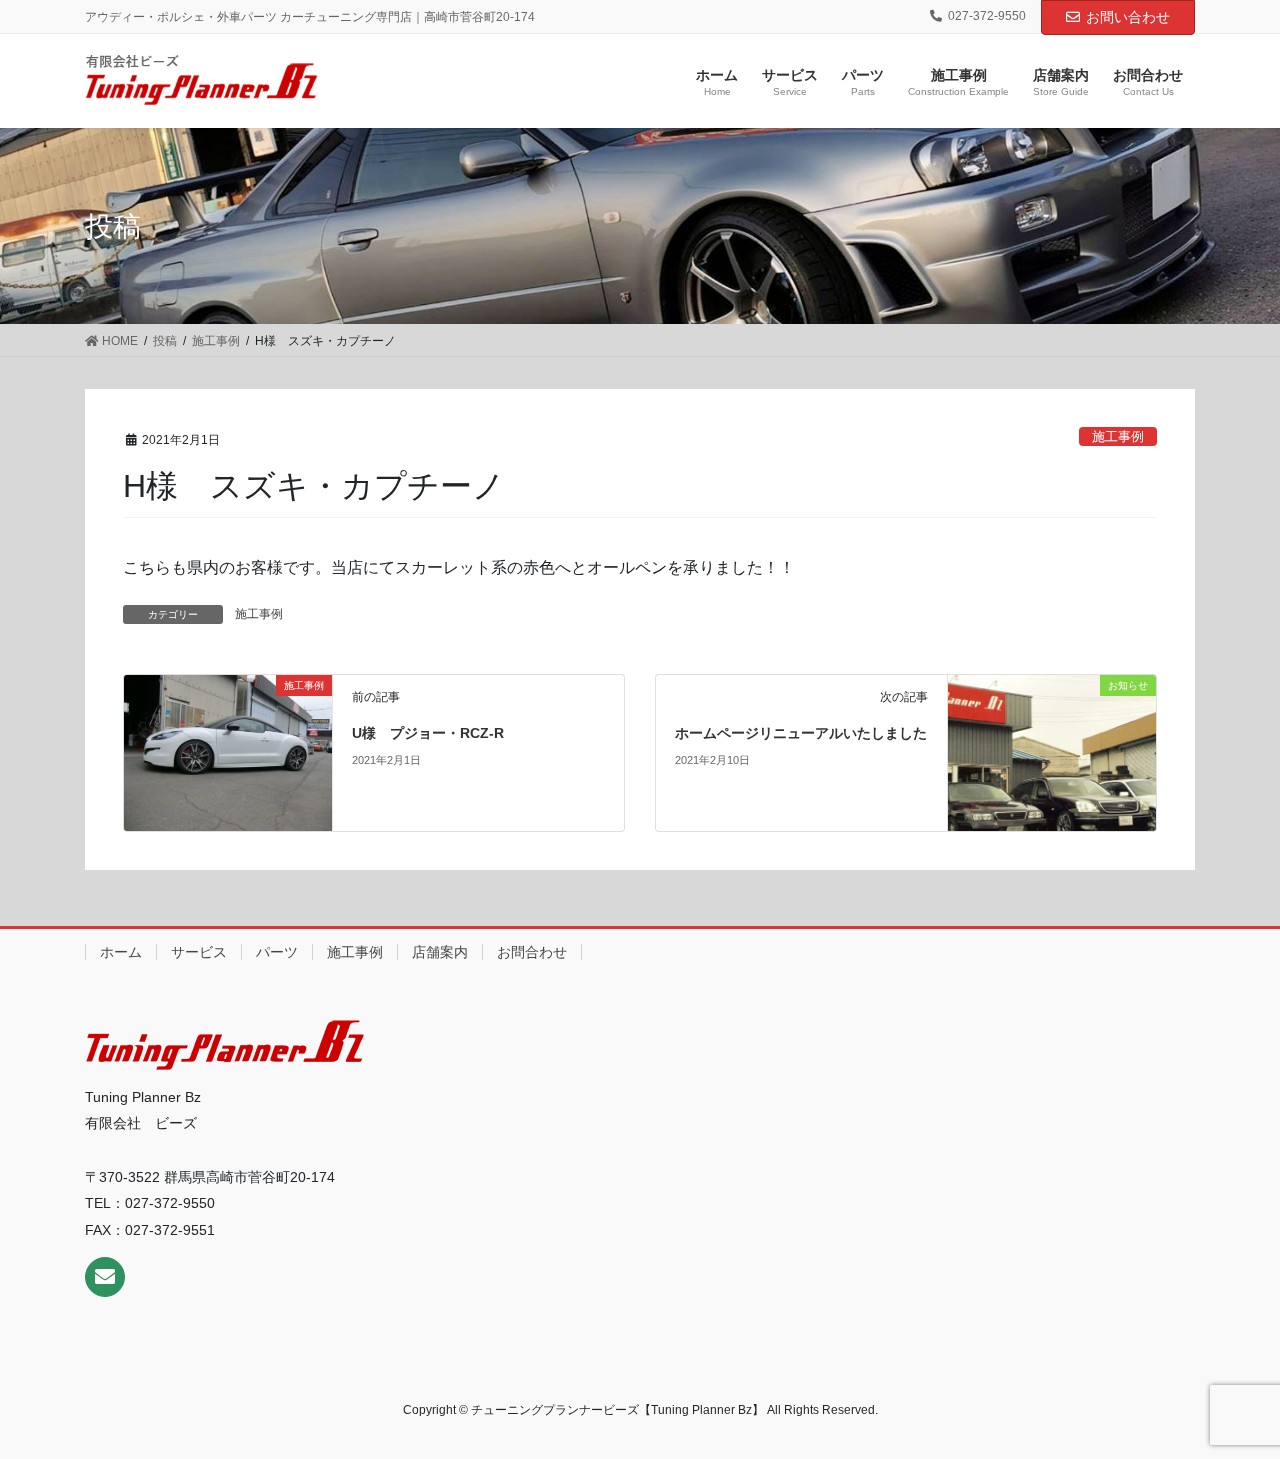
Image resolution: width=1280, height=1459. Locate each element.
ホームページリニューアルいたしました (801, 733)
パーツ (277, 952)
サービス (199, 952)
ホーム (121, 952)
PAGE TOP (1230, 1397)
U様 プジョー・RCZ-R (428, 733)
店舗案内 (440, 952)
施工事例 (1118, 436)
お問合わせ (532, 952)
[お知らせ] (1051, 706)
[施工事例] (227, 751)
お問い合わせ (1128, 17)
